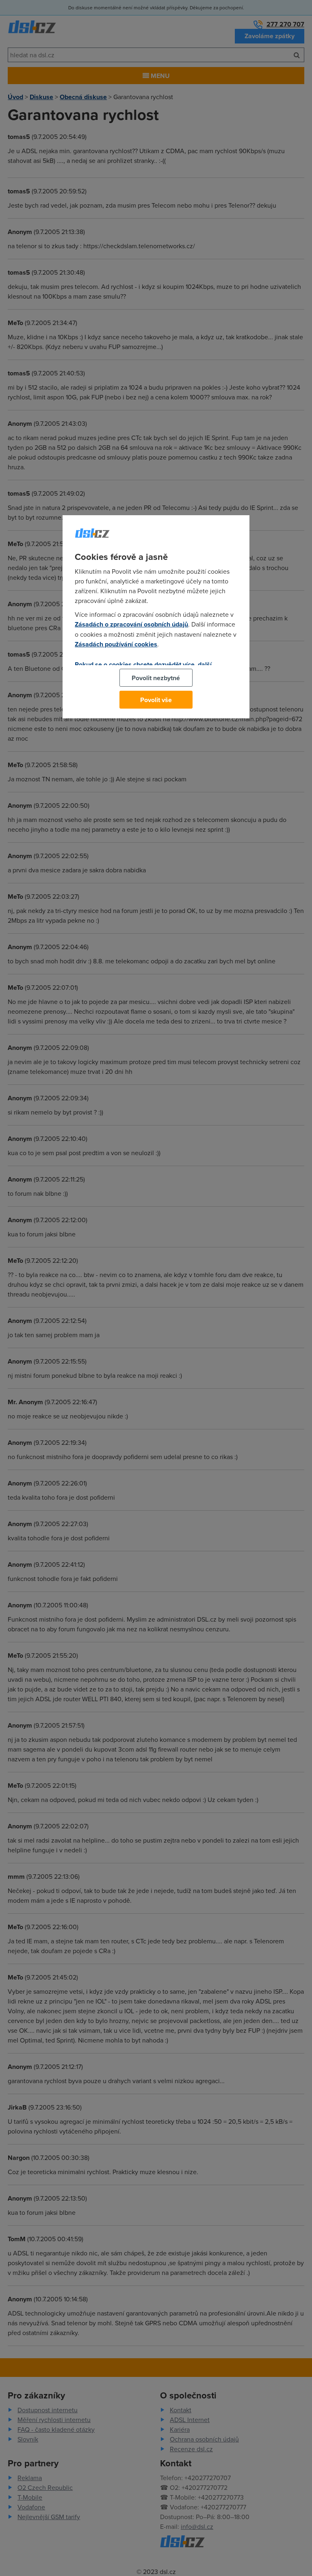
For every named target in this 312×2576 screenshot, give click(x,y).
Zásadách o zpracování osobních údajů (131, 624)
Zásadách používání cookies (116, 644)
